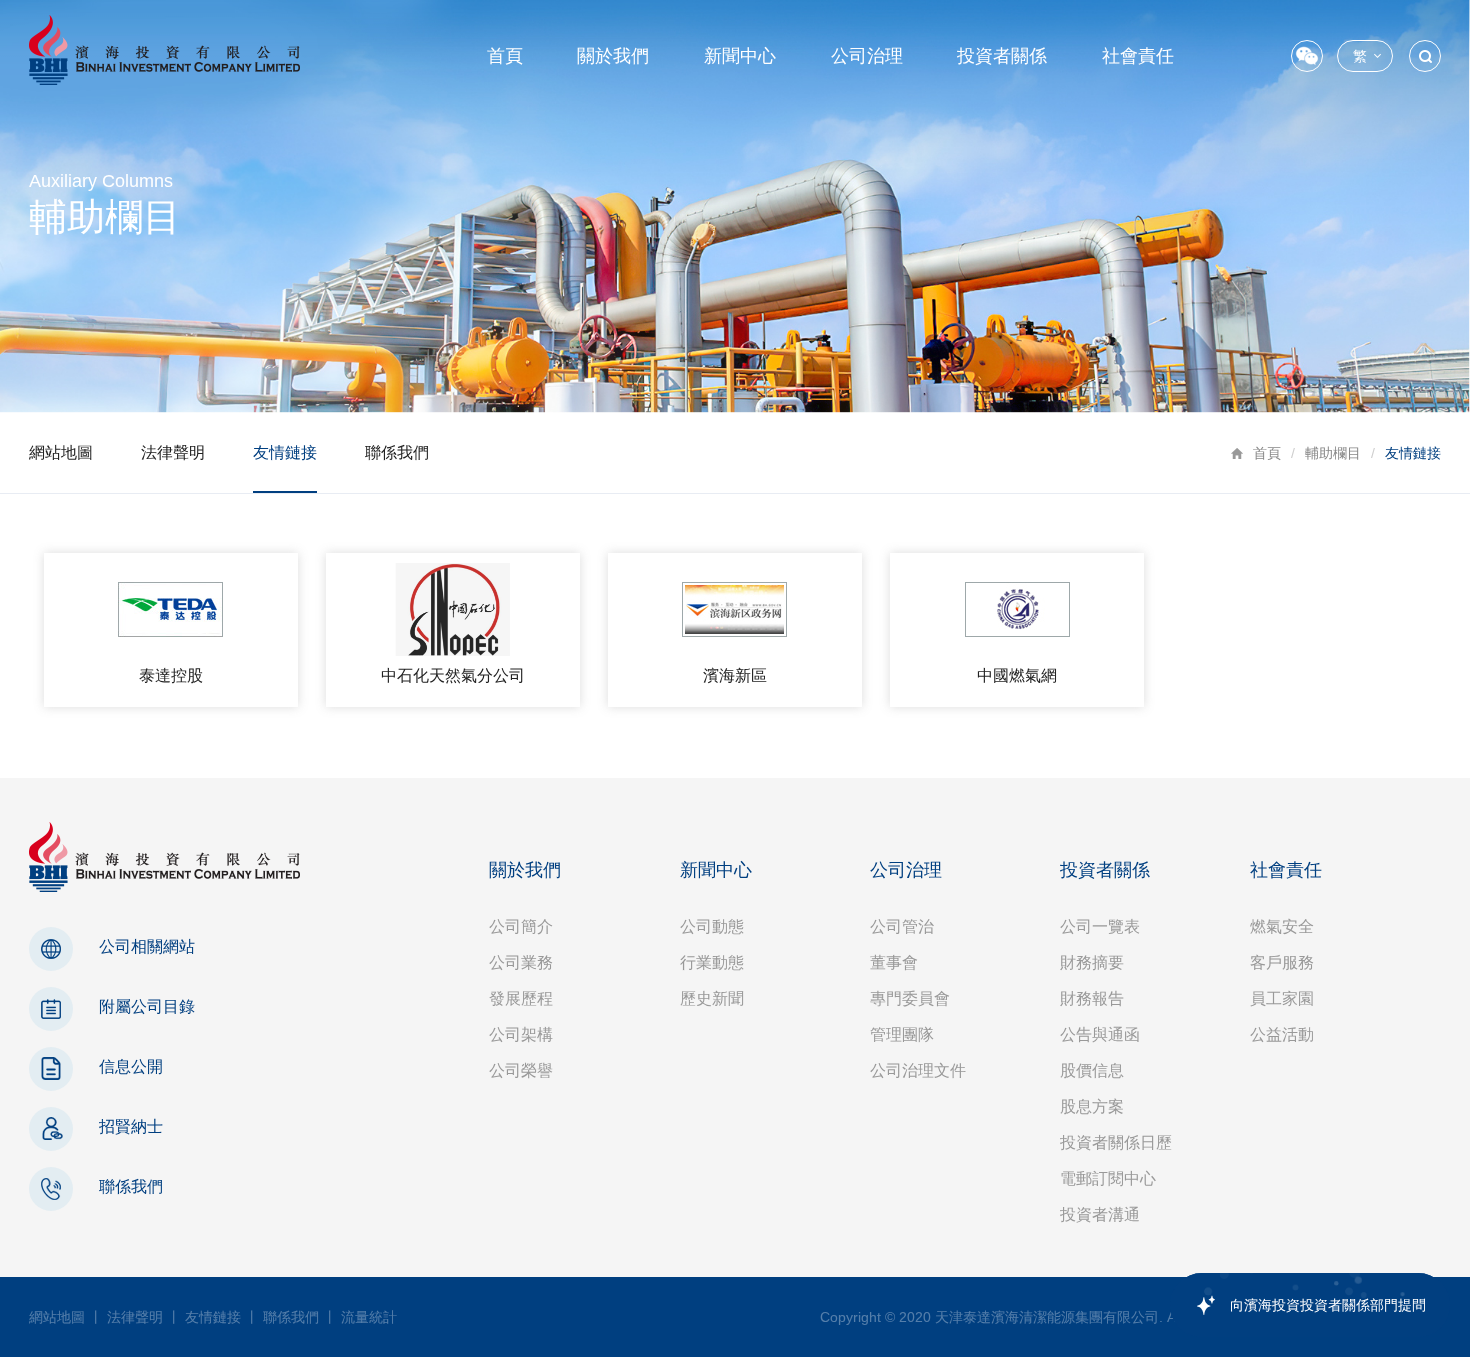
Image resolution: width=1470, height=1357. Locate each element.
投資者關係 (1002, 56)
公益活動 (1282, 1034)
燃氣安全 (1282, 926)
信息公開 (131, 1066)
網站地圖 (61, 452)
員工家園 (1282, 998)
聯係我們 (397, 452)
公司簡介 (521, 926)
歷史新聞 (712, 998)
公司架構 (521, 1034)
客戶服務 (1282, 962)
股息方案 (1092, 1106)
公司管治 (902, 926)
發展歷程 (521, 998)
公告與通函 (1100, 1034)
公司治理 (867, 56)
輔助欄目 (1333, 453)
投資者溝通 (1100, 1214)
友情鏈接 (285, 452)
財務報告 (1092, 998)
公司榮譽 (521, 1070)
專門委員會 (910, 998)
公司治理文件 (918, 1070)
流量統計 (369, 1317)
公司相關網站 (147, 946)
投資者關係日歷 (1116, 1142)
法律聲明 (173, 452)
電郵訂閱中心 (1108, 1178)
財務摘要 (1092, 962)
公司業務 (521, 962)
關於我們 (613, 56)
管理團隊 (902, 1034)
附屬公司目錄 (147, 1006)
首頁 (505, 56)
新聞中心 (740, 56)
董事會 (894, 962)
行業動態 (712, 962)
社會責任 (1138, 56)
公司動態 (712, 926)
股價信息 (1092, 1070)
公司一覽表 (1100, 926)
